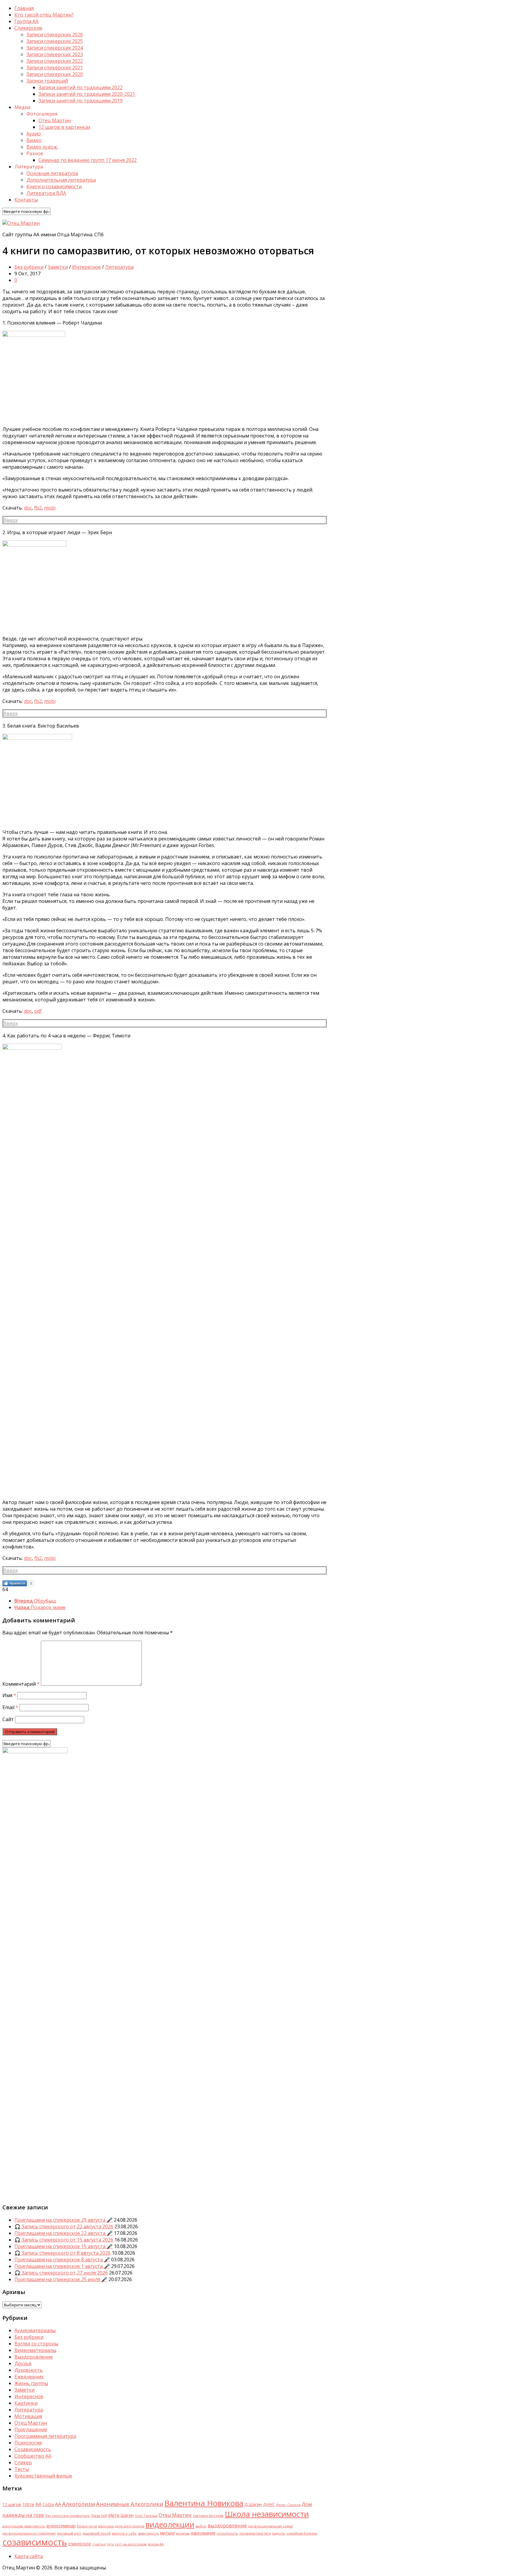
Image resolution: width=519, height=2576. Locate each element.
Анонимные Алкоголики (130, 2504)
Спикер (23, 2462)
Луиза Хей (99, 2516)
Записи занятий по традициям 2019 (80, 101)
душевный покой (97, 2533)
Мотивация (28, 2416)
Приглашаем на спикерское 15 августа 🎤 (64, 2246)
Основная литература (52, 173)
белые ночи (87, 2526)
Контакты (26, 200)
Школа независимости (267, 2514)
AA (38, 2504)
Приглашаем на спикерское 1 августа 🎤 (62, 2266)
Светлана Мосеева (208, 2516)
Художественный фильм (43, 2476)
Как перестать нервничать (68, 2516)
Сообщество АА (33, 2456)
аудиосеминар (61, 2526)
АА (58, 2504)
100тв (28, 2504)
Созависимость (33, 2449)
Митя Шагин (121, 2515)
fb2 (38, 508)
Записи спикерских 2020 (55, 74)
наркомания (203, 2533)
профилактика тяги (255, 2533)
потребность (227, 2533)
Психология (28, 2443)
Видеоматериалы (35, 2350)
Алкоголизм (79, 2504)
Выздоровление (34, 2357)
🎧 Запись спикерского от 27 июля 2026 (61, 2273)
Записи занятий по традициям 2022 (80, 87)
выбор (201, 2526)
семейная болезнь (302, 2533)
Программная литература (45, 2436)
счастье (99, 2544)
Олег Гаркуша (146, 2516)
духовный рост (69, 2533)
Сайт (8, 1719)
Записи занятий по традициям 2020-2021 (87, 94)
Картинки (26, 2403)
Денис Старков (288, 2505)
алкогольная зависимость (24, 2526)
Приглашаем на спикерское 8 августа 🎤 (62, 2260)
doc (28, 508)
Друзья (23, 2363)
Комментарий (21, 1684)
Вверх (11, 520)
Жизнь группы (31, 2383)
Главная (24, 8)
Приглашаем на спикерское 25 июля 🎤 (61, 2279)
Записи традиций (47, 81)
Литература (119, 267)
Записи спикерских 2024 (55, 48)
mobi (50, 508)
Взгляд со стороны (36, 2344)
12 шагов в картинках (64, 127)
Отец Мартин (55, 120)
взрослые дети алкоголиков (121, 2526)
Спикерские (28, 28)
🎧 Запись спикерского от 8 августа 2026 (62, 2253)
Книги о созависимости (54, 186)
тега (110, 2544)
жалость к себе (124, 2533)
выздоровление (227, 2525)
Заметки (58, 267)
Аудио (34, 134)
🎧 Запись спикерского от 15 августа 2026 (64, 2240)
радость (279, 2533)
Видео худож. (42, 147)
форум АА (156, 2544)
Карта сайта (29, 2556)
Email (10, 1707)
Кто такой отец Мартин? (44, 15)
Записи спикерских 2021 (55, 68)
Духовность (29, 2370)
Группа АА (26, 21)
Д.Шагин (253, 2504)
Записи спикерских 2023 (55, 54)
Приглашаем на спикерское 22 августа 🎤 (64, 2233)
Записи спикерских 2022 (55, 61)
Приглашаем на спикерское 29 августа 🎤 (64, 2220)
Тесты (22, 2469)
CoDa (48, 2504)
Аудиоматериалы (35, 2330)
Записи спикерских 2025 (55, 41)
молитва (183, 2533)
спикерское (80, 2544)
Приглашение (31, 2429)
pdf (38, 1011)
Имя (9, 1695)
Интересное (86, 267)
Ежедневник (29, 2377)
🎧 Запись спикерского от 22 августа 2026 (64, 2226)
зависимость (148, 2533)
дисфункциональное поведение (29, 2533)
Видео (34, 140)
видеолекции (170, 2524)
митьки (167, 2533)
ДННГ (269, 2504)
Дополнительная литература (61, 180)
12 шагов (12, 2504)
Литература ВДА (46, 193)
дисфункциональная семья (270, 2526)
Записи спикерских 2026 (55, 35)
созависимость (35, 2542)
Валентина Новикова (204, 2503)
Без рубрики (29, 267)
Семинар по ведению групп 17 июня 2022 (88, 160)
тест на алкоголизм (131, 2544)
